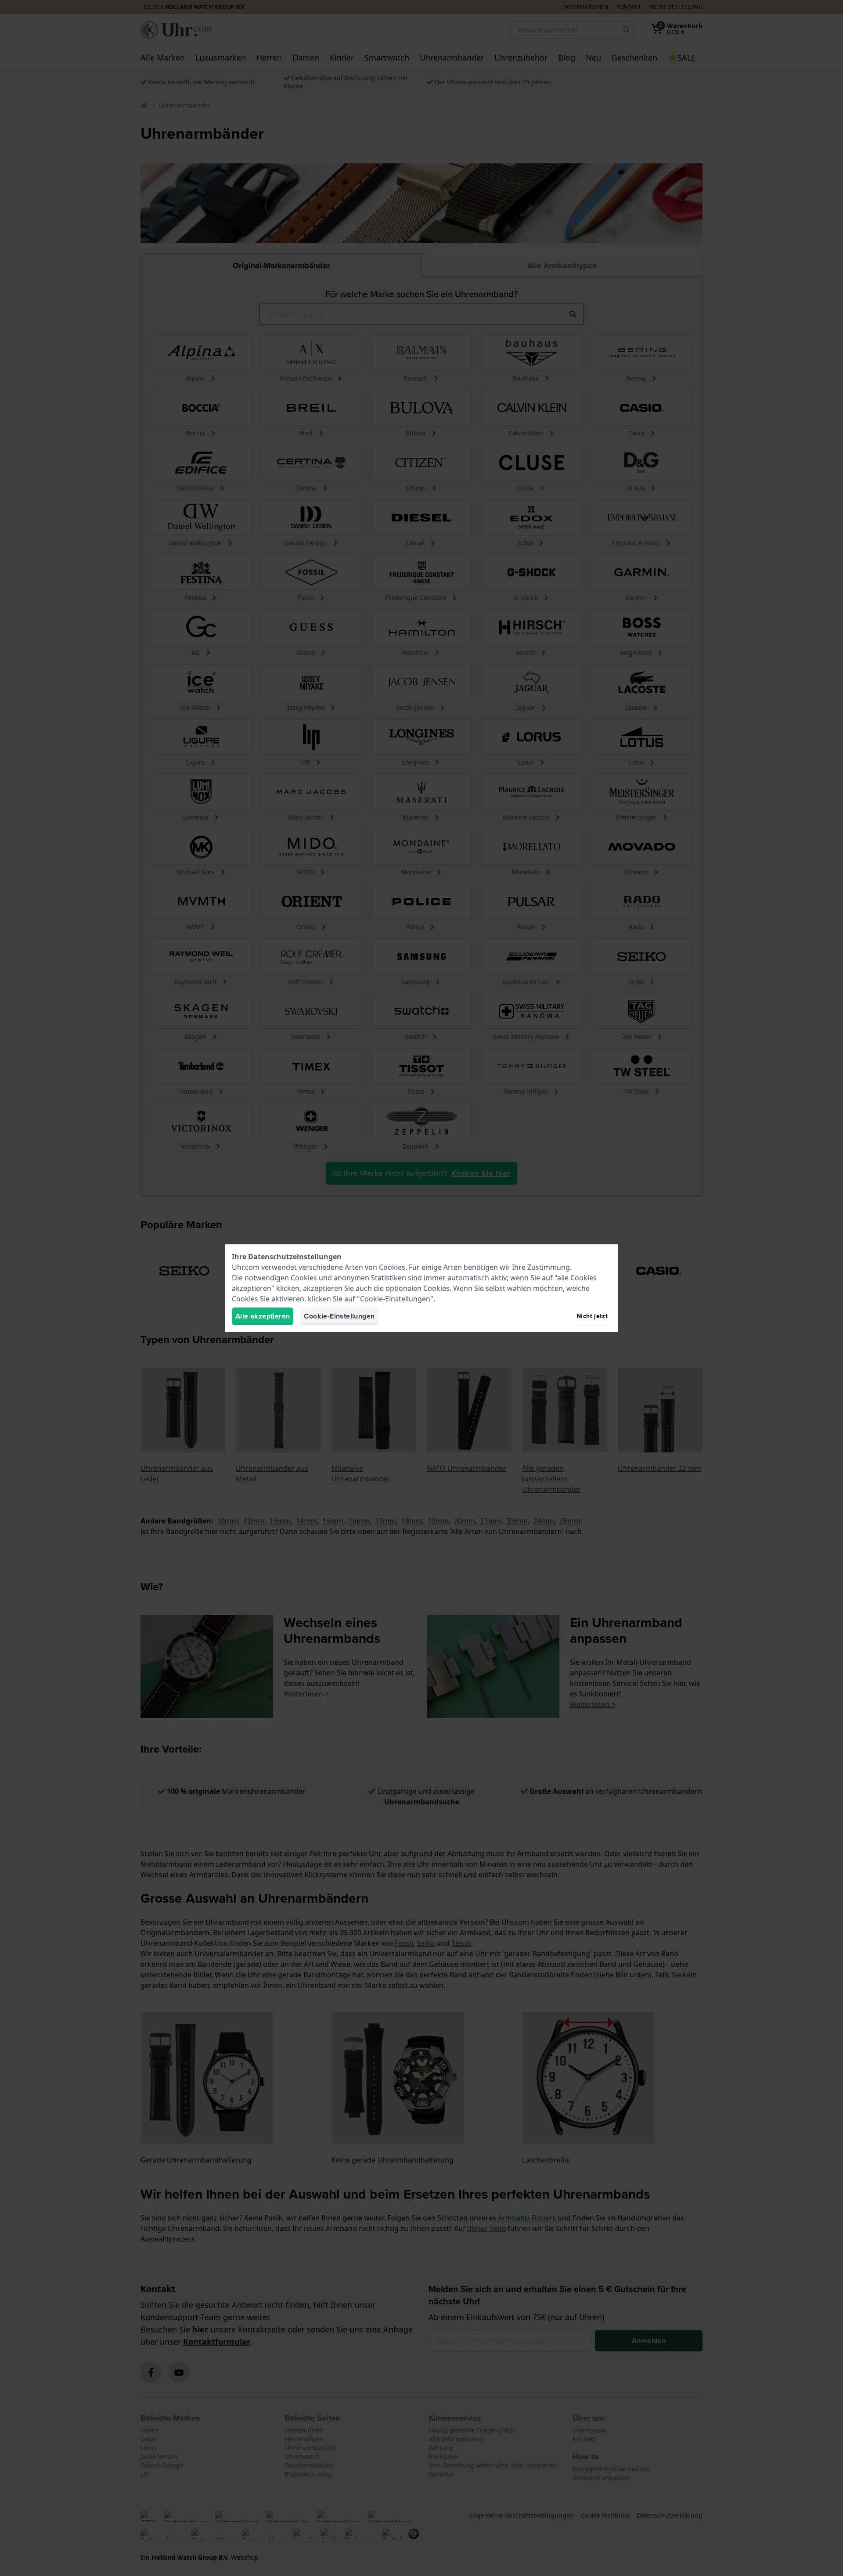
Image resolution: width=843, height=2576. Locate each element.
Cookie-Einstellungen (339, 1316)
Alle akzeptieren (263, 1316)
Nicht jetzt (592, 1316)
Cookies (392, 1267)
